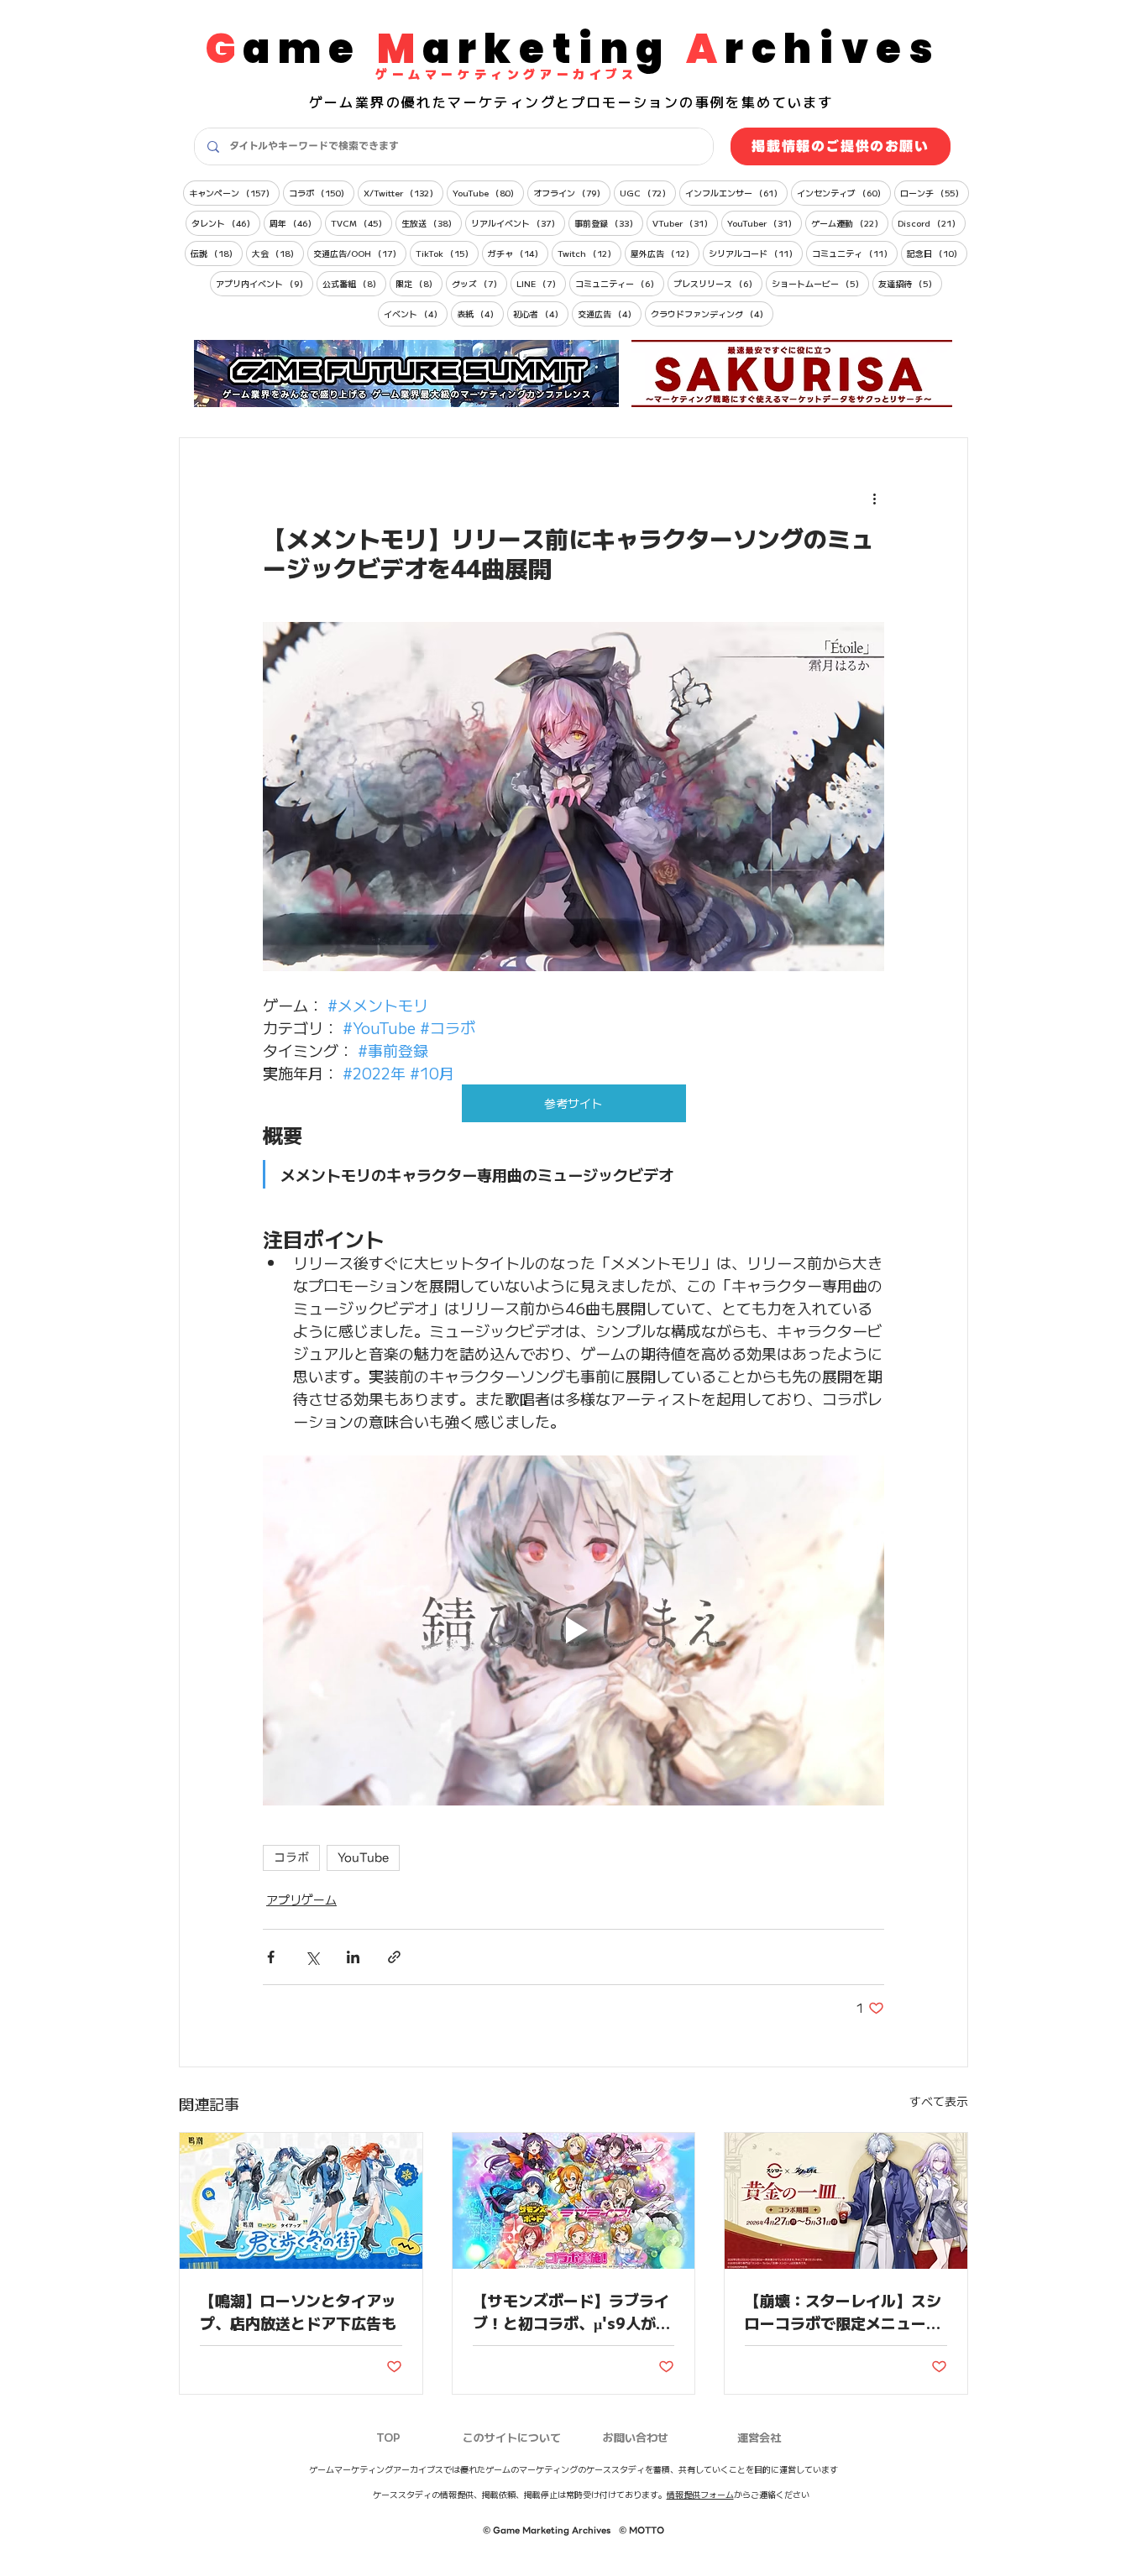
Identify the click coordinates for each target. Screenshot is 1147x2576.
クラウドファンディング (712, 313)
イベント (416, 313)
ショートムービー (820, 283)
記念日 (937, 253)
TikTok (447, 253)
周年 (296, 222)
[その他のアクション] (874, 499)
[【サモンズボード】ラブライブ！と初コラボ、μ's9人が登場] (574, 2201)
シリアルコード (756, 253)
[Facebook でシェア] (271, 1957)
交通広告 (610, 313)
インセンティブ (844, 192)
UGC (648, 192)
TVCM (361, 222)
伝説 (217, 253)
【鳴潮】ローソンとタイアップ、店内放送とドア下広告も (298, 2311)
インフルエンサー (736, 192)
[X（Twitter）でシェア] (312, 1957)
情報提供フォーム (700, 2494)
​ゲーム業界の (355, 102)
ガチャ (518, 253)
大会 (278, 253)
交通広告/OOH (360, 253)
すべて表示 (939, 2101)
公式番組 (354, 283)
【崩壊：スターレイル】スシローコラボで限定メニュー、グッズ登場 (843, 2311)
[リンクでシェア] (394, 1957)
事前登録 (609, 222)
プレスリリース (718, 283)
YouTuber (765, 222)
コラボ (322, 192)
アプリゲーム (301, 1899)
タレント (226, 222)
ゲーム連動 (850, 222)
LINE (541, 283)
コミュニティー (620, 283)
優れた (424, 102)
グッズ (479, 283)
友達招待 (910, 283)
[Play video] (573, 1630)
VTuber (685, 222)
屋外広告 (665, 253)
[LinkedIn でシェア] (353, 1957)
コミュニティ (855, 253)
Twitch (589, 253)
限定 (419, 283)
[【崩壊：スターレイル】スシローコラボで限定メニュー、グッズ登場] (846, 2201)
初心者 (541, 313)
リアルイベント (518, 222)
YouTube (488, 192)
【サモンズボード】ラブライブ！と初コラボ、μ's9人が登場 (572, 2311)
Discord (932, 222)
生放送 (432, 222)
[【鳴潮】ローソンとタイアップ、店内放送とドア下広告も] (301, 2201)
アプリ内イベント (264, 283)
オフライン (572, 192)
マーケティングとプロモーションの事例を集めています (641, 102)
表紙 (480, 313)
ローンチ (935, 192)
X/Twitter (403, 192)
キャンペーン (234, 192)
